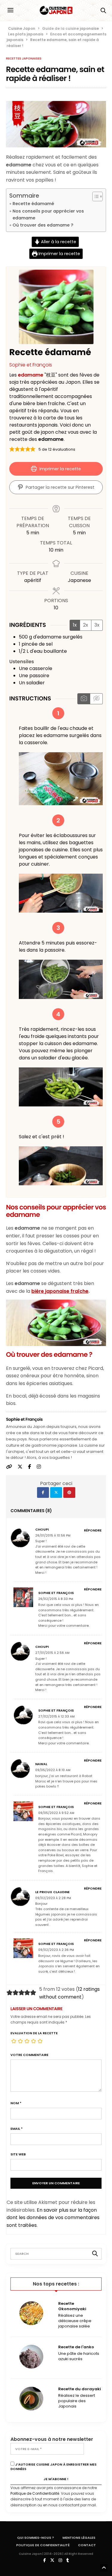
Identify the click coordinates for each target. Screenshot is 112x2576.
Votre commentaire (29, 2055)
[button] (12, 449)
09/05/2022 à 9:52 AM (56, 1813)
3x (97, 625)
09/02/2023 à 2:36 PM (56, 1950)
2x (86, 625)
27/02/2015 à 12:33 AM (56, 1716)
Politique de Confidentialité (35, 2493)
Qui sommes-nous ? (36, 2538)
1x (75, 625)
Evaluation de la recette (34, 2033)
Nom (16, 2103)
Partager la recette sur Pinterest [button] (59, 487)
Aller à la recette (58, 242)
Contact (87, 2545)
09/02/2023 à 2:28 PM (53, 1898)
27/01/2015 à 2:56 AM (52, 1653)
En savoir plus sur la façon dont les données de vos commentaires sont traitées (53, 2218)
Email (17, 2129)
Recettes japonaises (24, 59)
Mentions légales (79, 2538)
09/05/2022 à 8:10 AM (53, 1770)
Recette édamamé (33, 204)
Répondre (93, 1530)
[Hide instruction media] (96, 699)
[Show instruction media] (84, 699)
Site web (18, 2154)
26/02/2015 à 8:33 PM (56, 1599)
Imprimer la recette (59, 254)
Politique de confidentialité (43, 2545)
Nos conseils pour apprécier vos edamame (48, 214)
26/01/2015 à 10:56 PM (53, 1536)
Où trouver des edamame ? (43, 225)
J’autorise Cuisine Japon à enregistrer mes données (53, 2467)
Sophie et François (31, 365)
